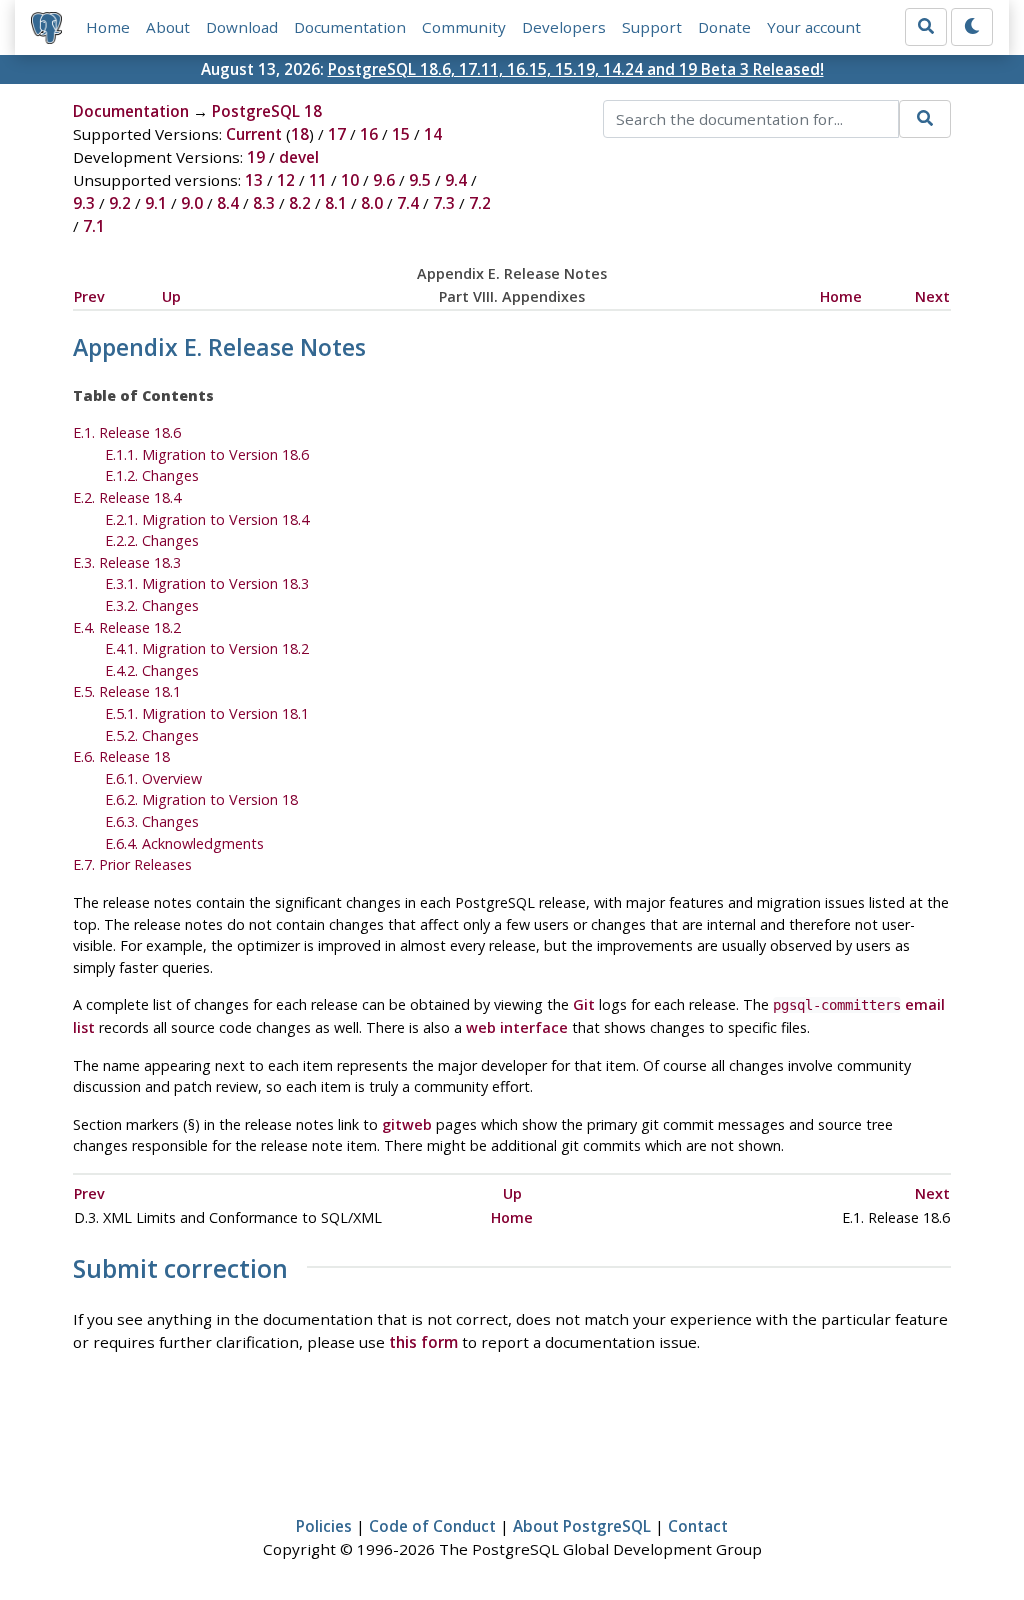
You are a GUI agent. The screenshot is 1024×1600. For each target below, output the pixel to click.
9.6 (384, 180)
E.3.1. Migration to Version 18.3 (207, 583)
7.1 (94, 226)
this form (423, 1342)
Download (242, 27)
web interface (517, 1027)
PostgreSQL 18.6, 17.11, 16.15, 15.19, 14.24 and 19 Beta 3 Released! (576, 69)
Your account (814, 27)
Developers (564, 27)
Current (254, 134)
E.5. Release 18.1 (127, 691)
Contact (698, 1526)
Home (108, 27)
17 (337, 134)
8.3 (264, 203)
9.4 (456, 180)
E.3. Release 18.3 (127, 562)
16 (369, 134)
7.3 (444, 203)
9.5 (420, 180)
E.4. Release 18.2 (127, 627)
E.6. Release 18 (121, 756)
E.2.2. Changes (152, 540)
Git (584, 1004)
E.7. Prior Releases (132, 864)
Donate (724, 27)
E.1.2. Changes (152, 475)
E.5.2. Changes (152, 735)
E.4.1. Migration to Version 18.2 (207, 648)
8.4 (228, 203)
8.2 (300, 203)
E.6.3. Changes (152, 821)
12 (286, 180)
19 (256, 157)
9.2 (120, 203)
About (168, 27)
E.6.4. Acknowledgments (184, 843)
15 (401, 134)
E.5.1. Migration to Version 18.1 (207, 713)
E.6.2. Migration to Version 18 (201, 799)
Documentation (350, 27)
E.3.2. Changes (152, 605)
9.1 (156, 203)
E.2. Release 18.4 (127, 497)
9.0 (192, 203)
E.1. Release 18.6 (127, 432)
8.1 (336, 203)
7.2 (480, 203)
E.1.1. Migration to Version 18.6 (207, 454)
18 (300, 134)
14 (433, 134)
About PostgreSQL (582, 1526)
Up (171, 296)
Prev (89, 296)
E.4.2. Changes (152, 670)
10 (350, 180)
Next (932, 296)
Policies (324, 1526)
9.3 (84, 203)
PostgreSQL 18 (267, 111)
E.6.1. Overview (153, 778)
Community (464, 27)
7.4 (408, 203)
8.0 (372, 203)
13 (254, 180)
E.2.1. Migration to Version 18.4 (207, 519)
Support (652, 27)
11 (318, 180)
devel (299, 157)
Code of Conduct (432, 1526)
